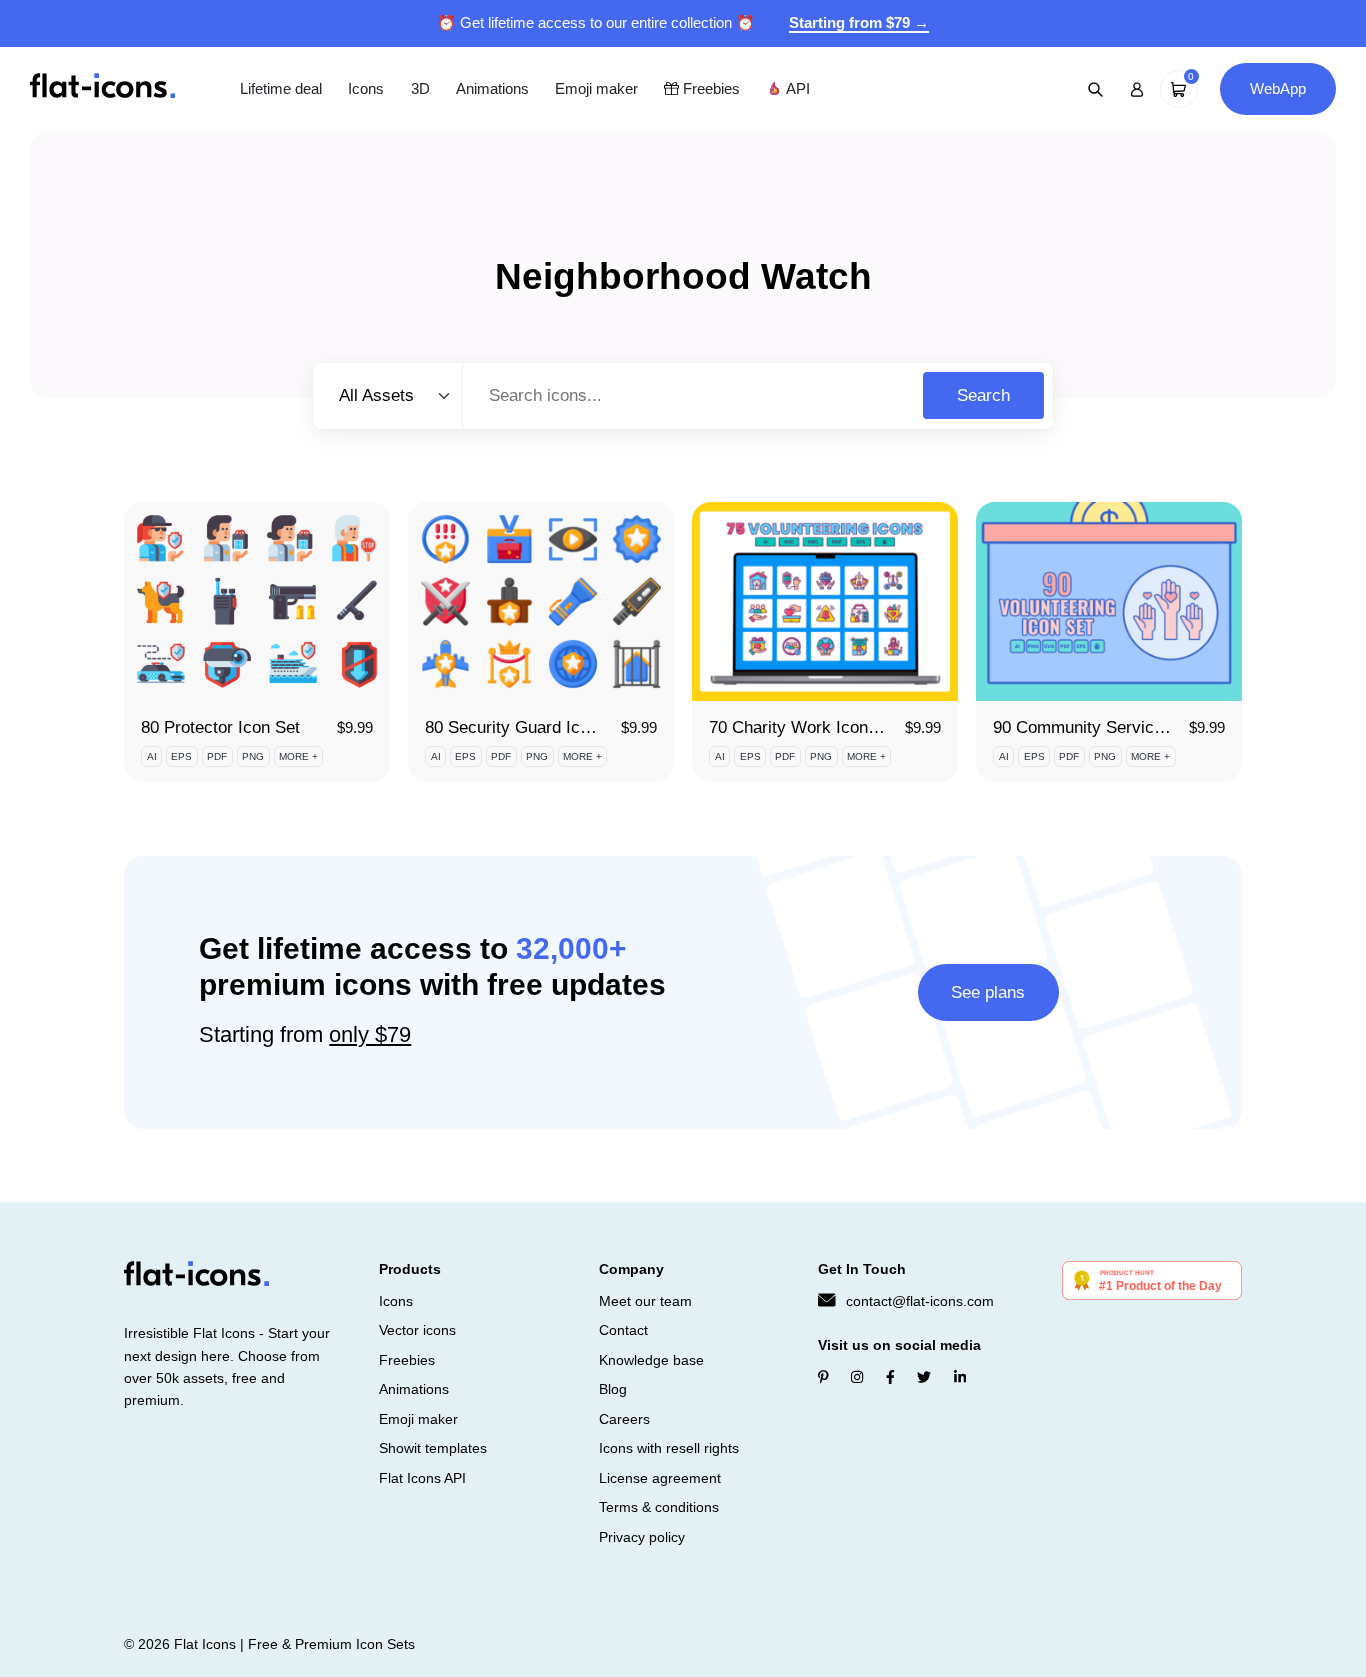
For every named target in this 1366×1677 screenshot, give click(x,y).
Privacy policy (642, 1537)
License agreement (660, 1478)
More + (298, 756)
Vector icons (417, 1330)
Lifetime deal (281, 88)
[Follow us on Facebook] (890, 1377)
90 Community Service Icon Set (1111, 727)
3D (420, 88)
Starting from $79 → (859, 22)
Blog (613, 1389)
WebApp (1278, 88)
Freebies (709, 88)
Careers (624, 1419)
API (796, 88)
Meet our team (645, 1301)
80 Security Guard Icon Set (526, 727)
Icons (366, 88)
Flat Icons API (422, 1478)
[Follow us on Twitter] (924, 1377)
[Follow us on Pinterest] (823, 1377)
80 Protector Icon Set (220, 727)
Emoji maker (596, 88)
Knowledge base (651, 1360)
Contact (623, 1330)
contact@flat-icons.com (920, 1301)
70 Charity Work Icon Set (803, 727)
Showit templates (433, 1448)
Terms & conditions (659, 1507)
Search (983, 395)
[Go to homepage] (102, 87)
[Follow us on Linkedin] (960, 1377)
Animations (492, 88)
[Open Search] (1096, 89)
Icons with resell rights (669, 1448)
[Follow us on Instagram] (857, 1377)
